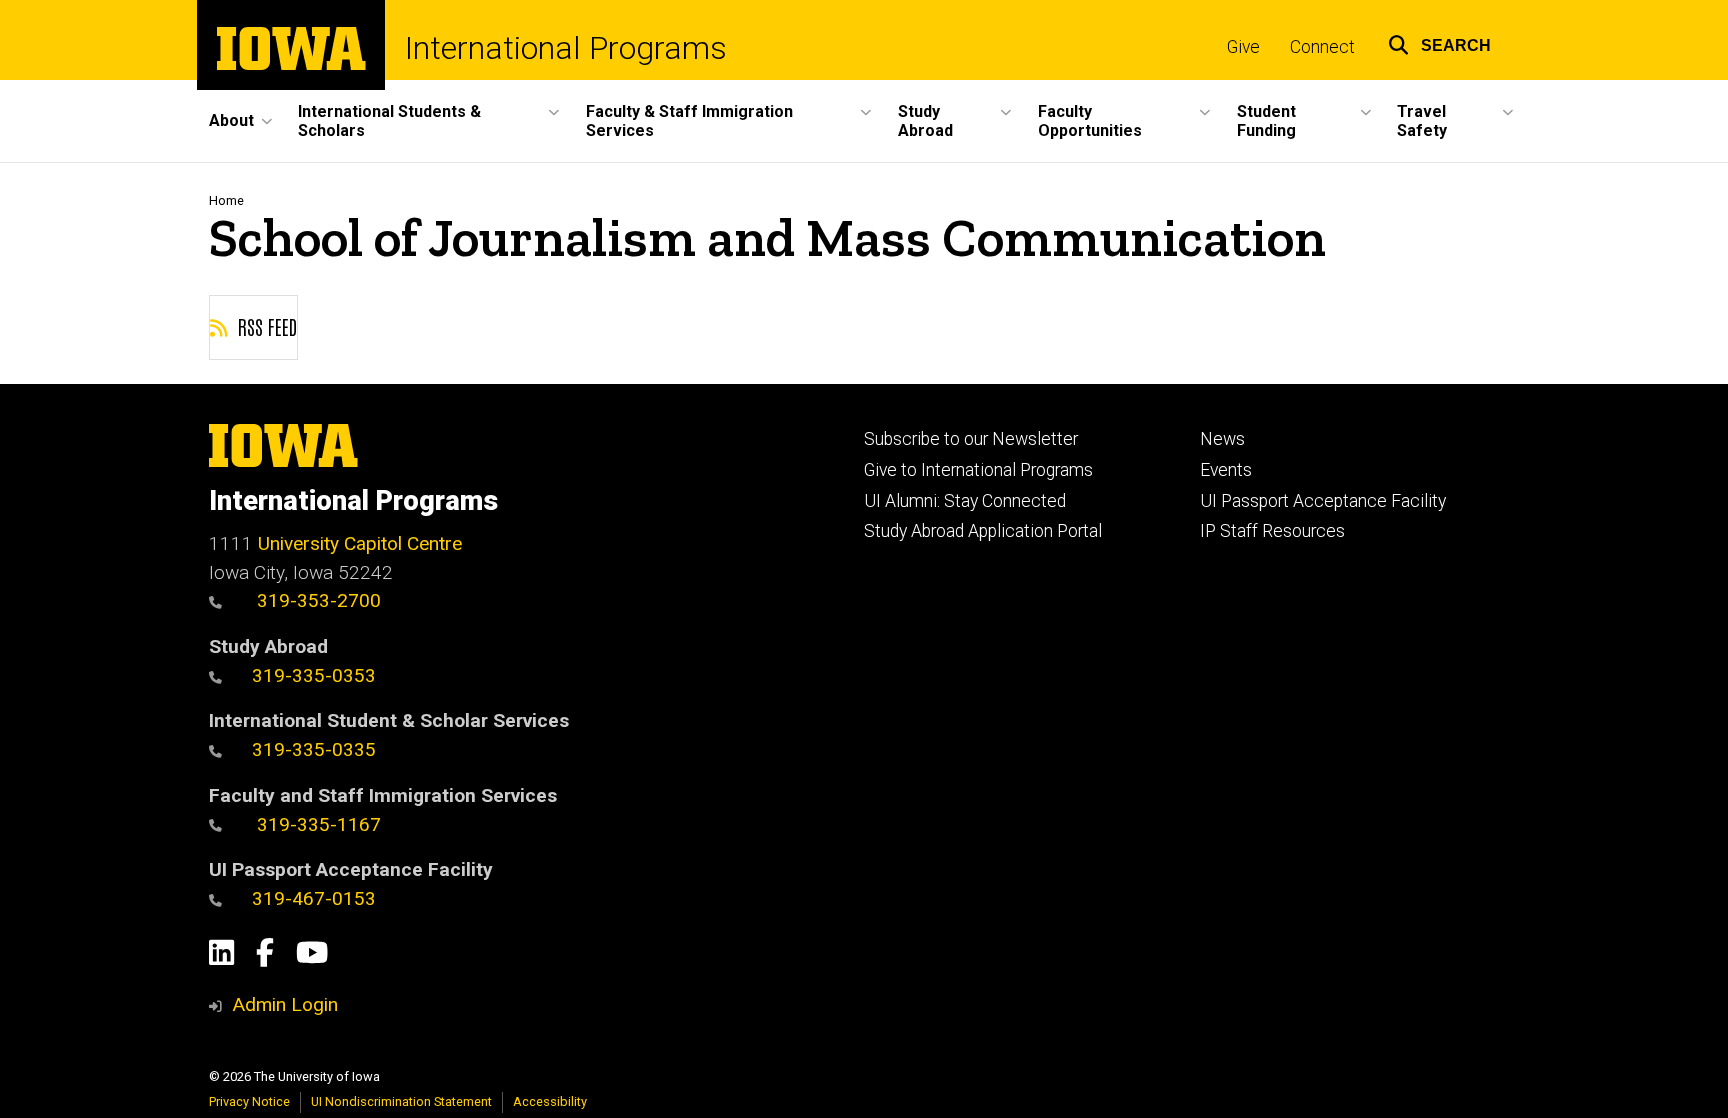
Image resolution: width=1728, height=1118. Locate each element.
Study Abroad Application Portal (983, 531)
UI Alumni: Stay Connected (965, 501)
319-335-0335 (314, 749)
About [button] (231, 120)
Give (1243, 47)
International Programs (566, 48)
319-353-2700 (316, 600)
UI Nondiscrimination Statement (401, 1101)
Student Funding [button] (1266, 121)
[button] (1439, 42)
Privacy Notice (249, 1101)
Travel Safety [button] (1422, 121)
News (1222, 439)
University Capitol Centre (360, 543)
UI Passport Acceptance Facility (1323, 501)
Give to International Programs (978, 470)
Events (1226, 470)
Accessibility (550, 1101)
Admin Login (285, 1004)
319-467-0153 (314, 898)
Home (226, 200)
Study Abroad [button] (925, 121)
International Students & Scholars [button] (389, 121)
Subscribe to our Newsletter (971, 439)
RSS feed (265, 326)
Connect (1322, 47)
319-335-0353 (314, 675)
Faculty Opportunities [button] (1090, 121)
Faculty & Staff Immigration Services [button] (689, 121)
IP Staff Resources (1272, 531)
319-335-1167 (316, 824)
